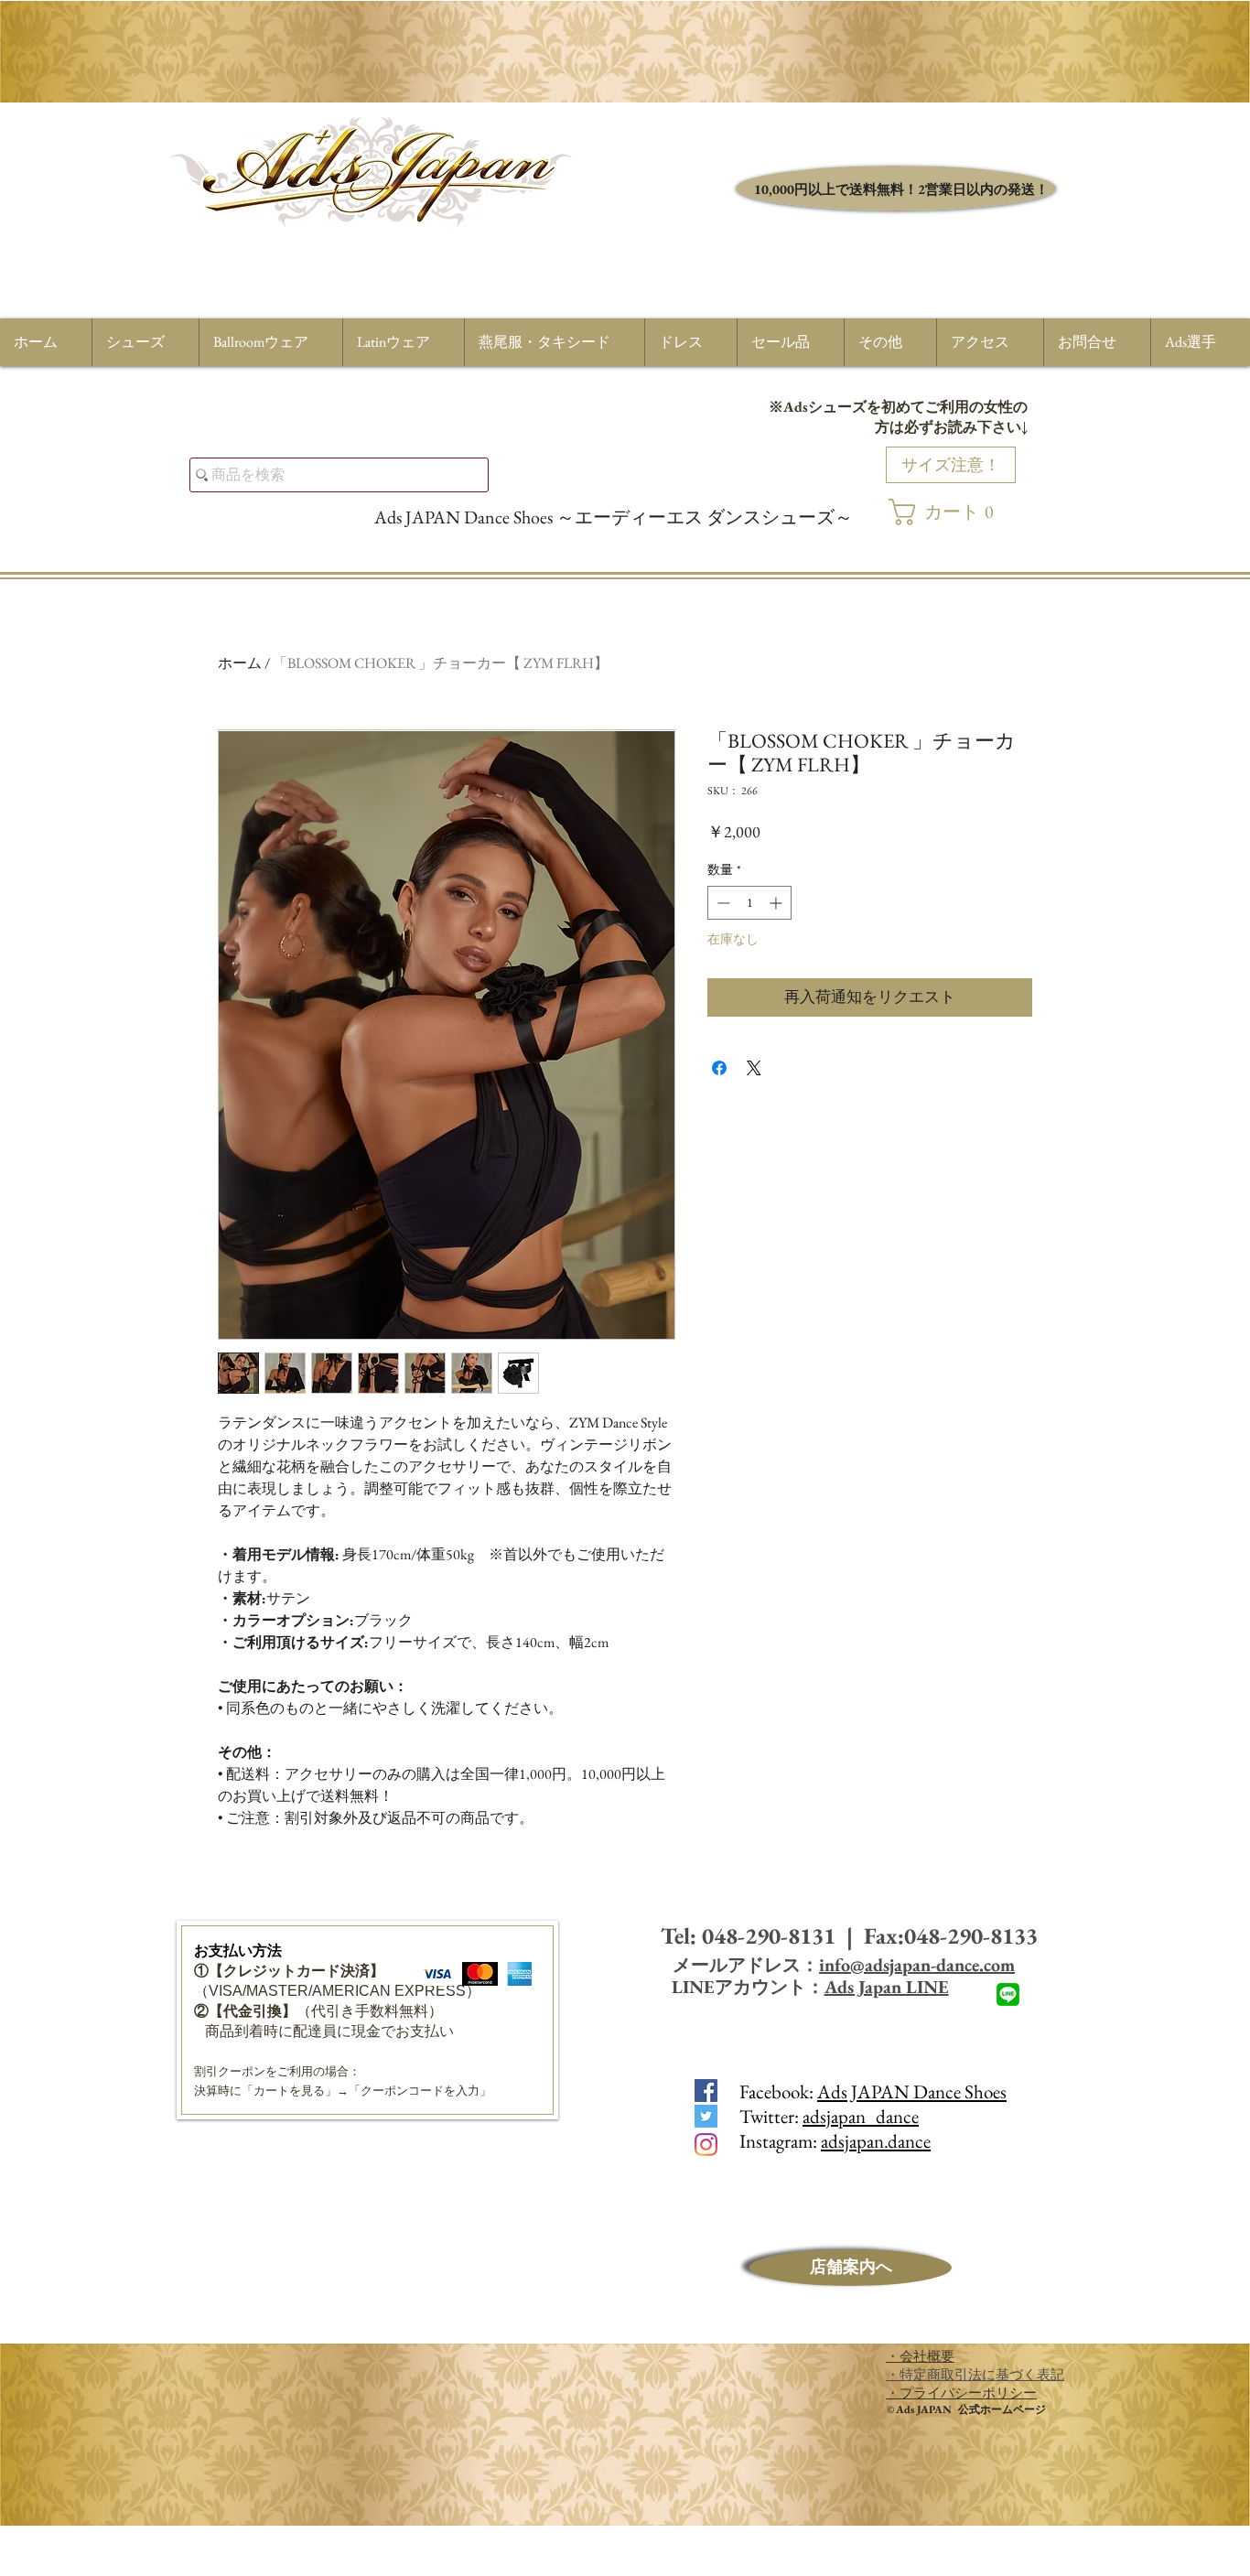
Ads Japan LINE (887, 1987)
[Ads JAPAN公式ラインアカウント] (1008, 1994)
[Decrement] (722, 903)
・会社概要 (920, 2356)
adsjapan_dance (861, 2116)
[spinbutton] (749, 903)
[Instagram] (706, 2145)
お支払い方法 (238, 1951)
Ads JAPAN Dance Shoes (912, 2091)
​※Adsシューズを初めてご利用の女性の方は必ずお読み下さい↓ (898, 417)
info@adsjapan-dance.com (917, 1965)
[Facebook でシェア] (719, 1068)
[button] (951, 512)
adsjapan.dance (876, 2141)
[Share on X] (754, 1068)
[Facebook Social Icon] (706, 2091)
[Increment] (777, 903)
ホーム (240, 663)
